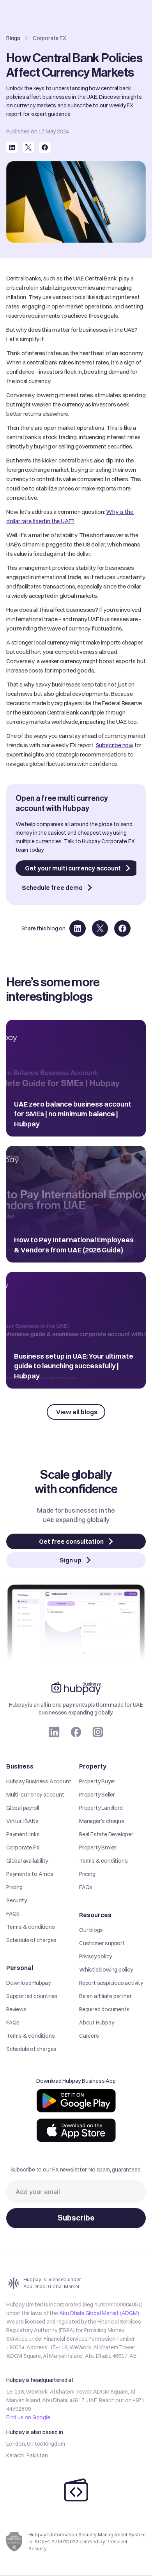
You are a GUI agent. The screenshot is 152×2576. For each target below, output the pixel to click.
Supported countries (32, 1996)
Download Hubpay (28, 1983)
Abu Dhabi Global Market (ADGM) (99, 2313)
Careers (89, 2036)
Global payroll (23, 1808)
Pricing (14, 1887)
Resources (95, 1915)
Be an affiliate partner (105, 1996)
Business (20, 1766)
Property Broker (98, 1848)
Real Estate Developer (106, 1834)
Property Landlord (101, 1808)
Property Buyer (97, 1781)
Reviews (16, 2009)
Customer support (102, 1943)
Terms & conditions (30, 1927)
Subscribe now (115, 745)
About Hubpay (97, 2023)
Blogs (13, 38)
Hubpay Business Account (39, 1781)
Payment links (23, 1834)
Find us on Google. (29, 2417)
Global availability (27, 1861)
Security (16, 1900)
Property (93, 1766)
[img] (76, 2101)
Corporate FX (23, 1848)
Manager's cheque (102, 1821)
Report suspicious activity (111, 1983)
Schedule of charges (31, 1940)
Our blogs (91, 1930)
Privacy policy (95, 1956)
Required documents (104, 2009)
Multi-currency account (35, 1795)
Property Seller (97, 1795)
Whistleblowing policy (106, 1970)
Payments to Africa (30, 1874)
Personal (20, 1968)
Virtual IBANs (22, 1821)
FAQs (13, 1914)
